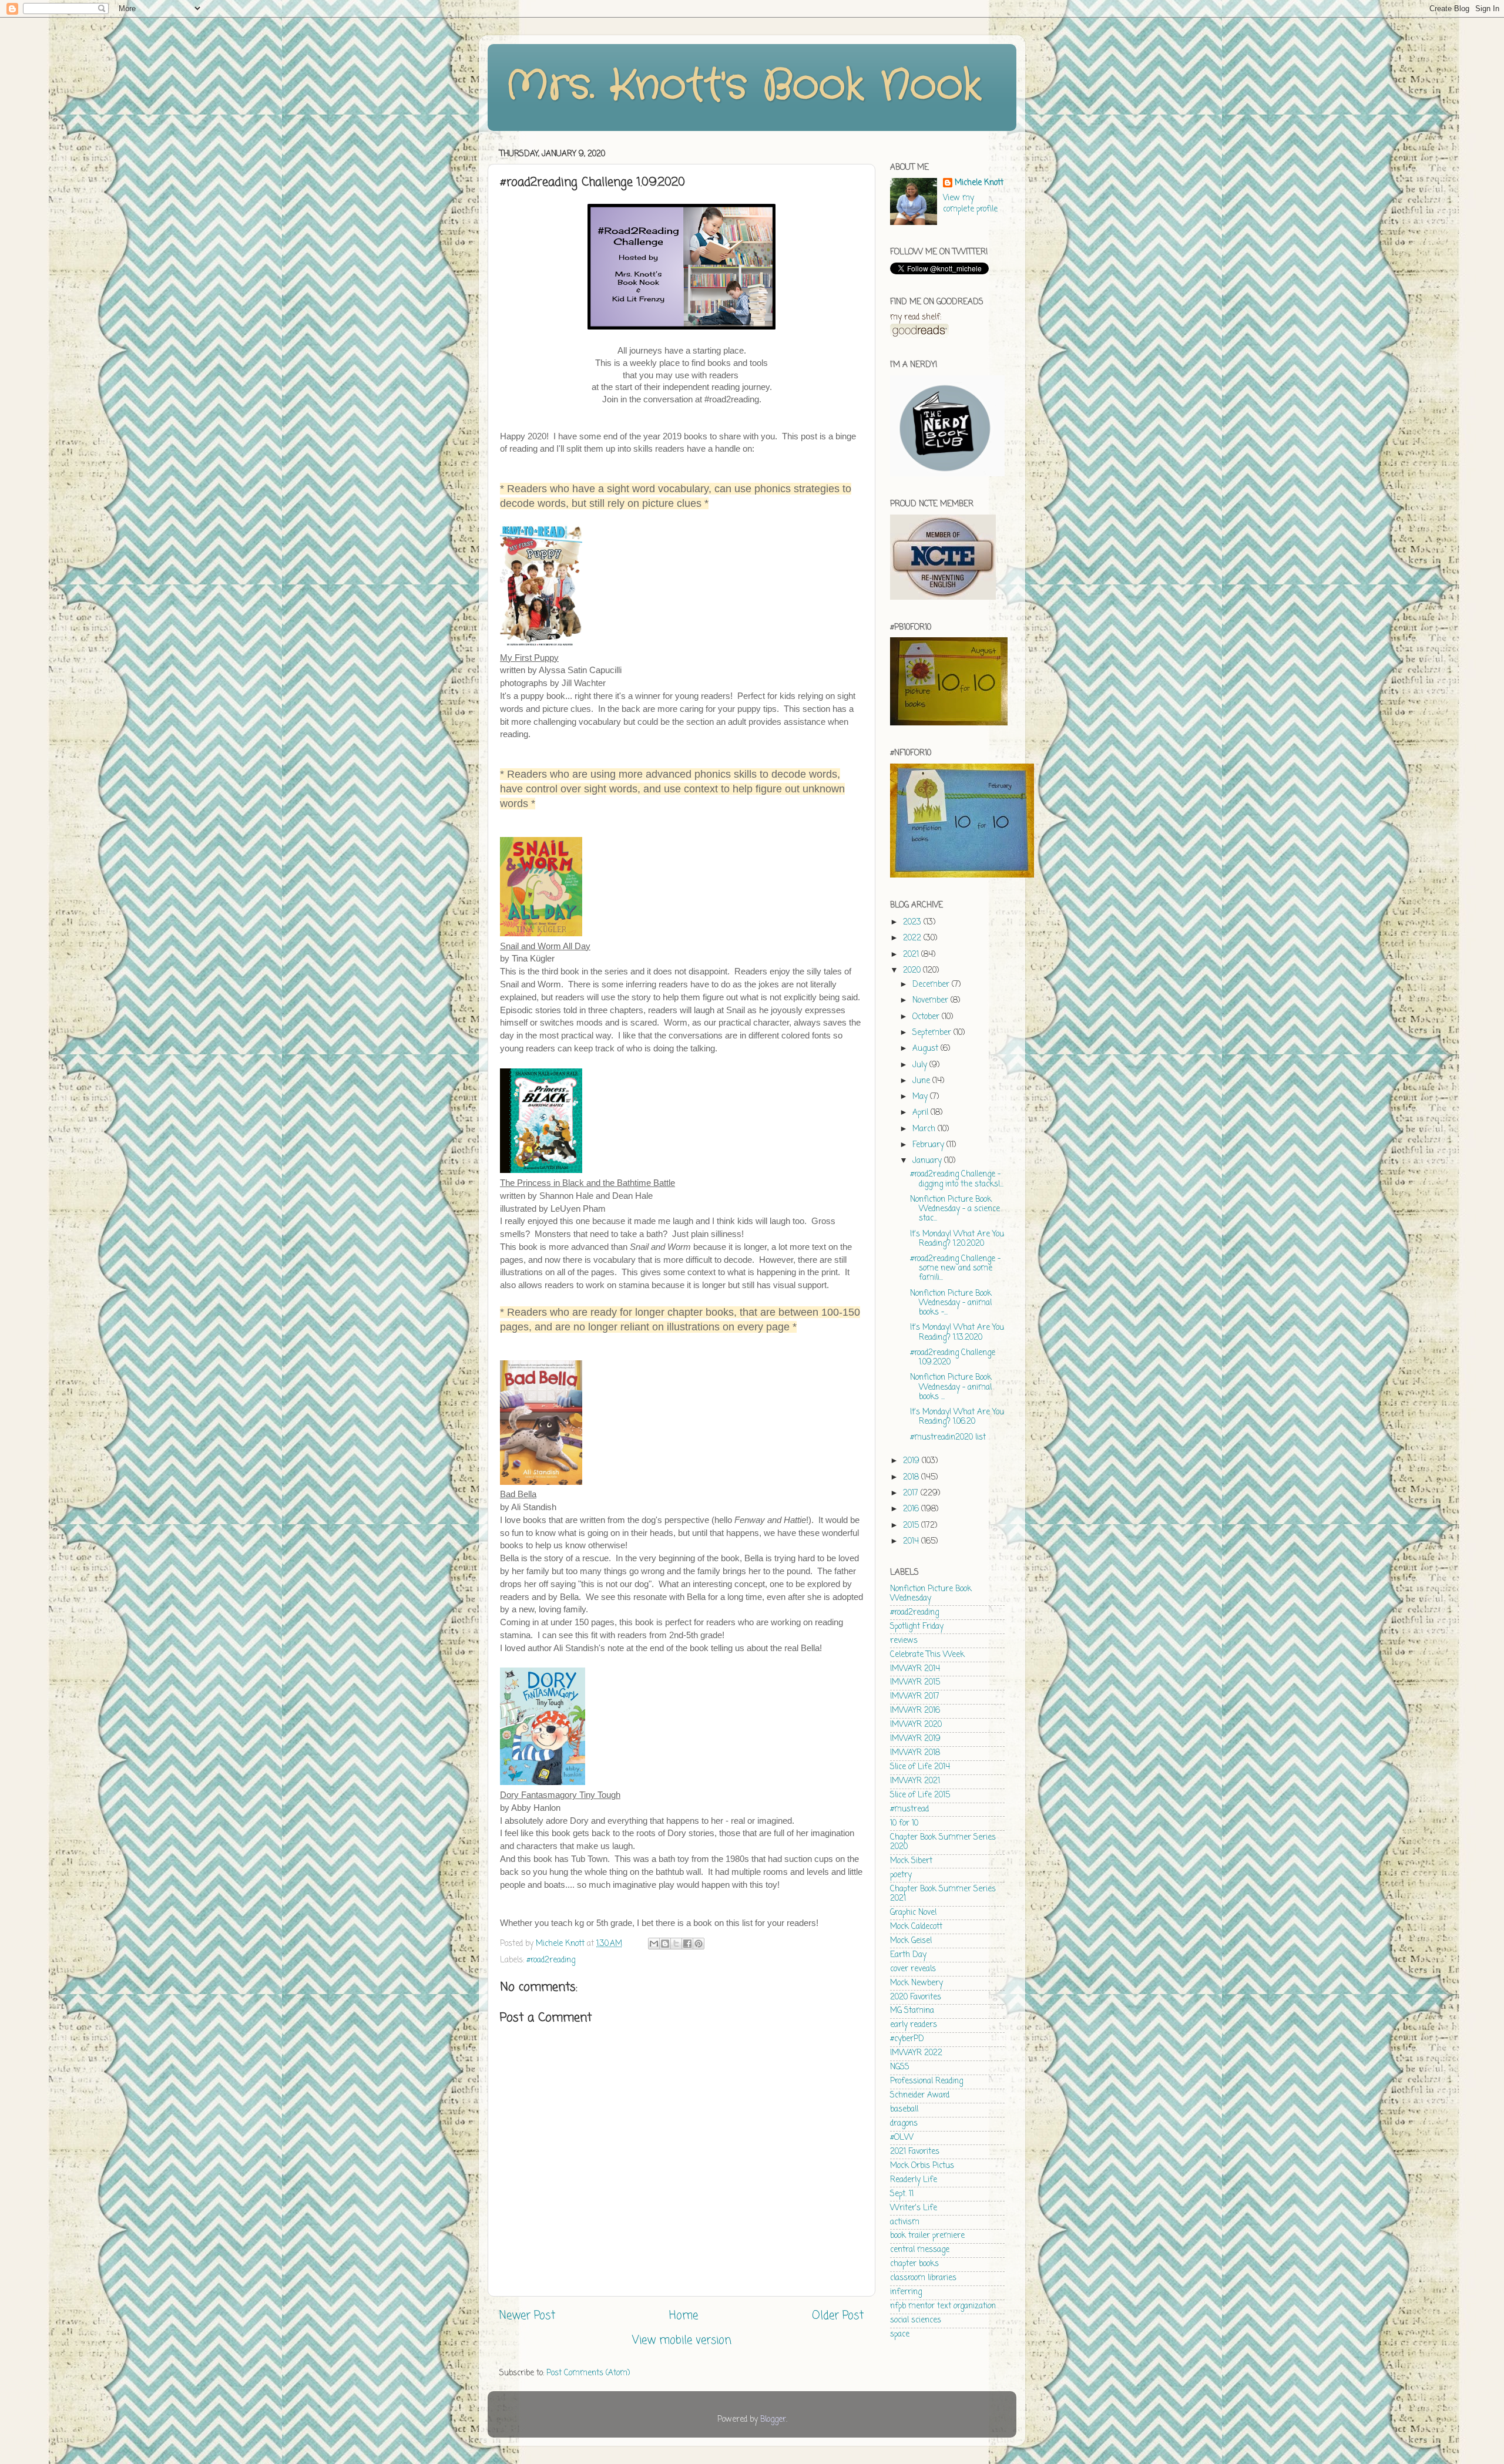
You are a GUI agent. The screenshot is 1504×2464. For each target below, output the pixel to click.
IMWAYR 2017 (915, 1697)
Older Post (838, 2316)
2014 (912, 1542)
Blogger (773, 2420)
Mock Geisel (911, 1941)
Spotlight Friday (917, 1627)
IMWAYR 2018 (915, 1753)
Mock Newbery (916, 1983)
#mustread (909, 1809)
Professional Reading (926, 2081)
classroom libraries (923, 2278)
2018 (912, 1478)
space (900, 2334)
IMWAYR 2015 (915, 1683)
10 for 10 (904, 1823)
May (921, 1097)
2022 (913, 938)
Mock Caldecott (916, 1927)
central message (920, 2250)
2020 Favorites (916, 1997)
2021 (912, 955)
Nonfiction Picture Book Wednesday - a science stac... (955, 1209)
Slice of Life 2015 (920, 1795)
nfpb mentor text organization (943, 2306)
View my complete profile (970, 204)
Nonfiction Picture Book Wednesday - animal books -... (951, 1303)
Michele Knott (979, 184)
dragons (904, 2124)
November (931, 1001)
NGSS (900, 2067)
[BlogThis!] (665, 1944)
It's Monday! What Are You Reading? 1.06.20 (957, 1417)
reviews (904, 1641)
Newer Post (527, 2316)
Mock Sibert (911, 1861)
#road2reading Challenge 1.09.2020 (953, 1358)
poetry (901, 1875)
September (933, 1033)
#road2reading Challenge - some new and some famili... (955, 1268)
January (928, 1161)
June (922, 1081)
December (932, 985)
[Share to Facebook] (687, 1944)
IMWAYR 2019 (915, 1739)
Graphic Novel (913, 1913)
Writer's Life (914, 2208)
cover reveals (913, 1969)
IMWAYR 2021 (915, 1781)
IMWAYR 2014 (915, 1669)
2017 (912, 1493)
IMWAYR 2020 (916, 1725)
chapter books (914, 2264)
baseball (904, 2110)
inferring (906, 2292)
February (929, 1145)
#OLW (902, 2138)
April (921, 1113)
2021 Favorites (915, 2152)
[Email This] (654, 1944)
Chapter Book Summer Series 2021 (943, 1894)
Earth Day (908, 1955)
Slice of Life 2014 (920, 1767)
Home (684, 2316)
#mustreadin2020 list (948, 1438)
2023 (913, 922)
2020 (913, 971)
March (925, 1129)
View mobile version (682, 2341)
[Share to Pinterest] (699, 1944)
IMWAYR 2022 (916, 2053)
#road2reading (551, 1960)
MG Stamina (912, 2011)
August (926, 1049)
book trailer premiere (927, 2236)
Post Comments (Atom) (588, 2373)
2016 (912, 1509)
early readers (914, 2025)
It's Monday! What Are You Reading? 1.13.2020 (957, 1332)
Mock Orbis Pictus (922, 2166)
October (927, 1017)
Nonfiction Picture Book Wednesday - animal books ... (951, 1387)
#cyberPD (907, 2039)
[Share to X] (676, 1944)
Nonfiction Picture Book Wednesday (931, 1594)
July (921, 1065)
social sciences (916, 2320)
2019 (912, 1461)
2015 (912, 1526)
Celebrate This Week (927, 1655)
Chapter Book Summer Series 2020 (943, 1842)
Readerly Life (914, 2180)
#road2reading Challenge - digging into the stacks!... (957, 1179)
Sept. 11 (902, 2194)
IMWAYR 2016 (915, 1711)
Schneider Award (920, 2095)
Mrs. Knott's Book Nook (743, 86)
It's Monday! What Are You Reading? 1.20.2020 (957, 1239)
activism (905, 2222)
